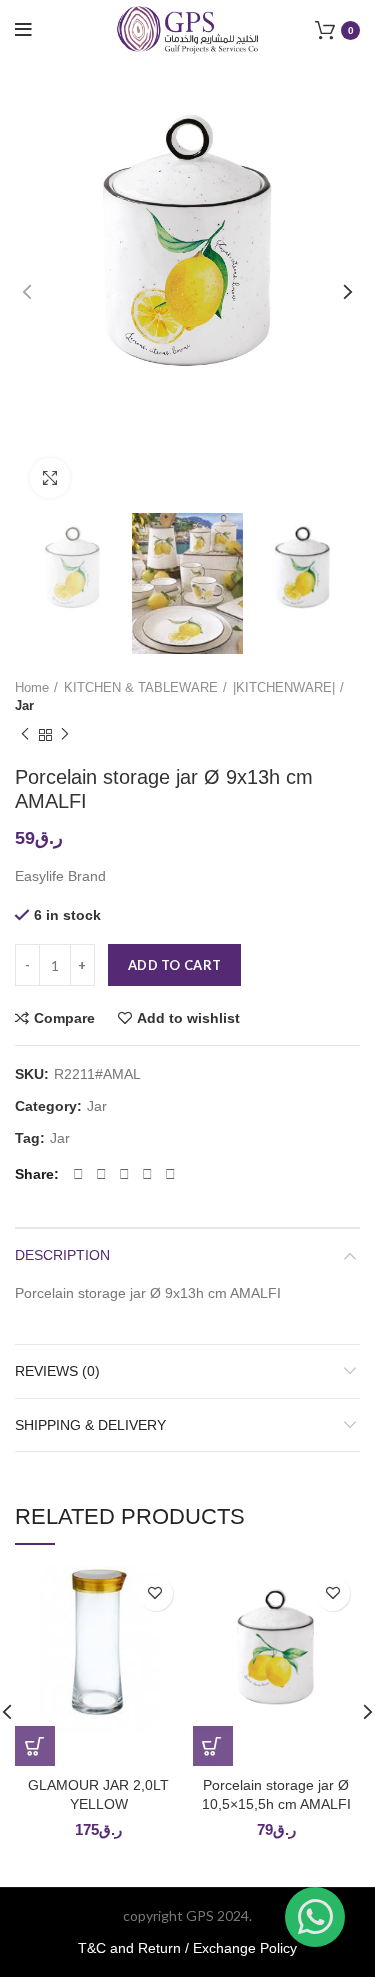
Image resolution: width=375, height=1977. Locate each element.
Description (62, 1255)
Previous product (25, 735)
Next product (65, 735)
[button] (35, 1746)
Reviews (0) (57, 1371)
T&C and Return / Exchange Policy (187, 1948)
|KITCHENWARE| (284, 687)
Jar (24, 705)
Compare (64, 1018)
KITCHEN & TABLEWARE (141, 687)
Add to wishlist (188, 1018)
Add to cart (174, 965)
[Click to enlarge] (50, 478)
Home (32, 687)
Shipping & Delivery (90, 1425)
